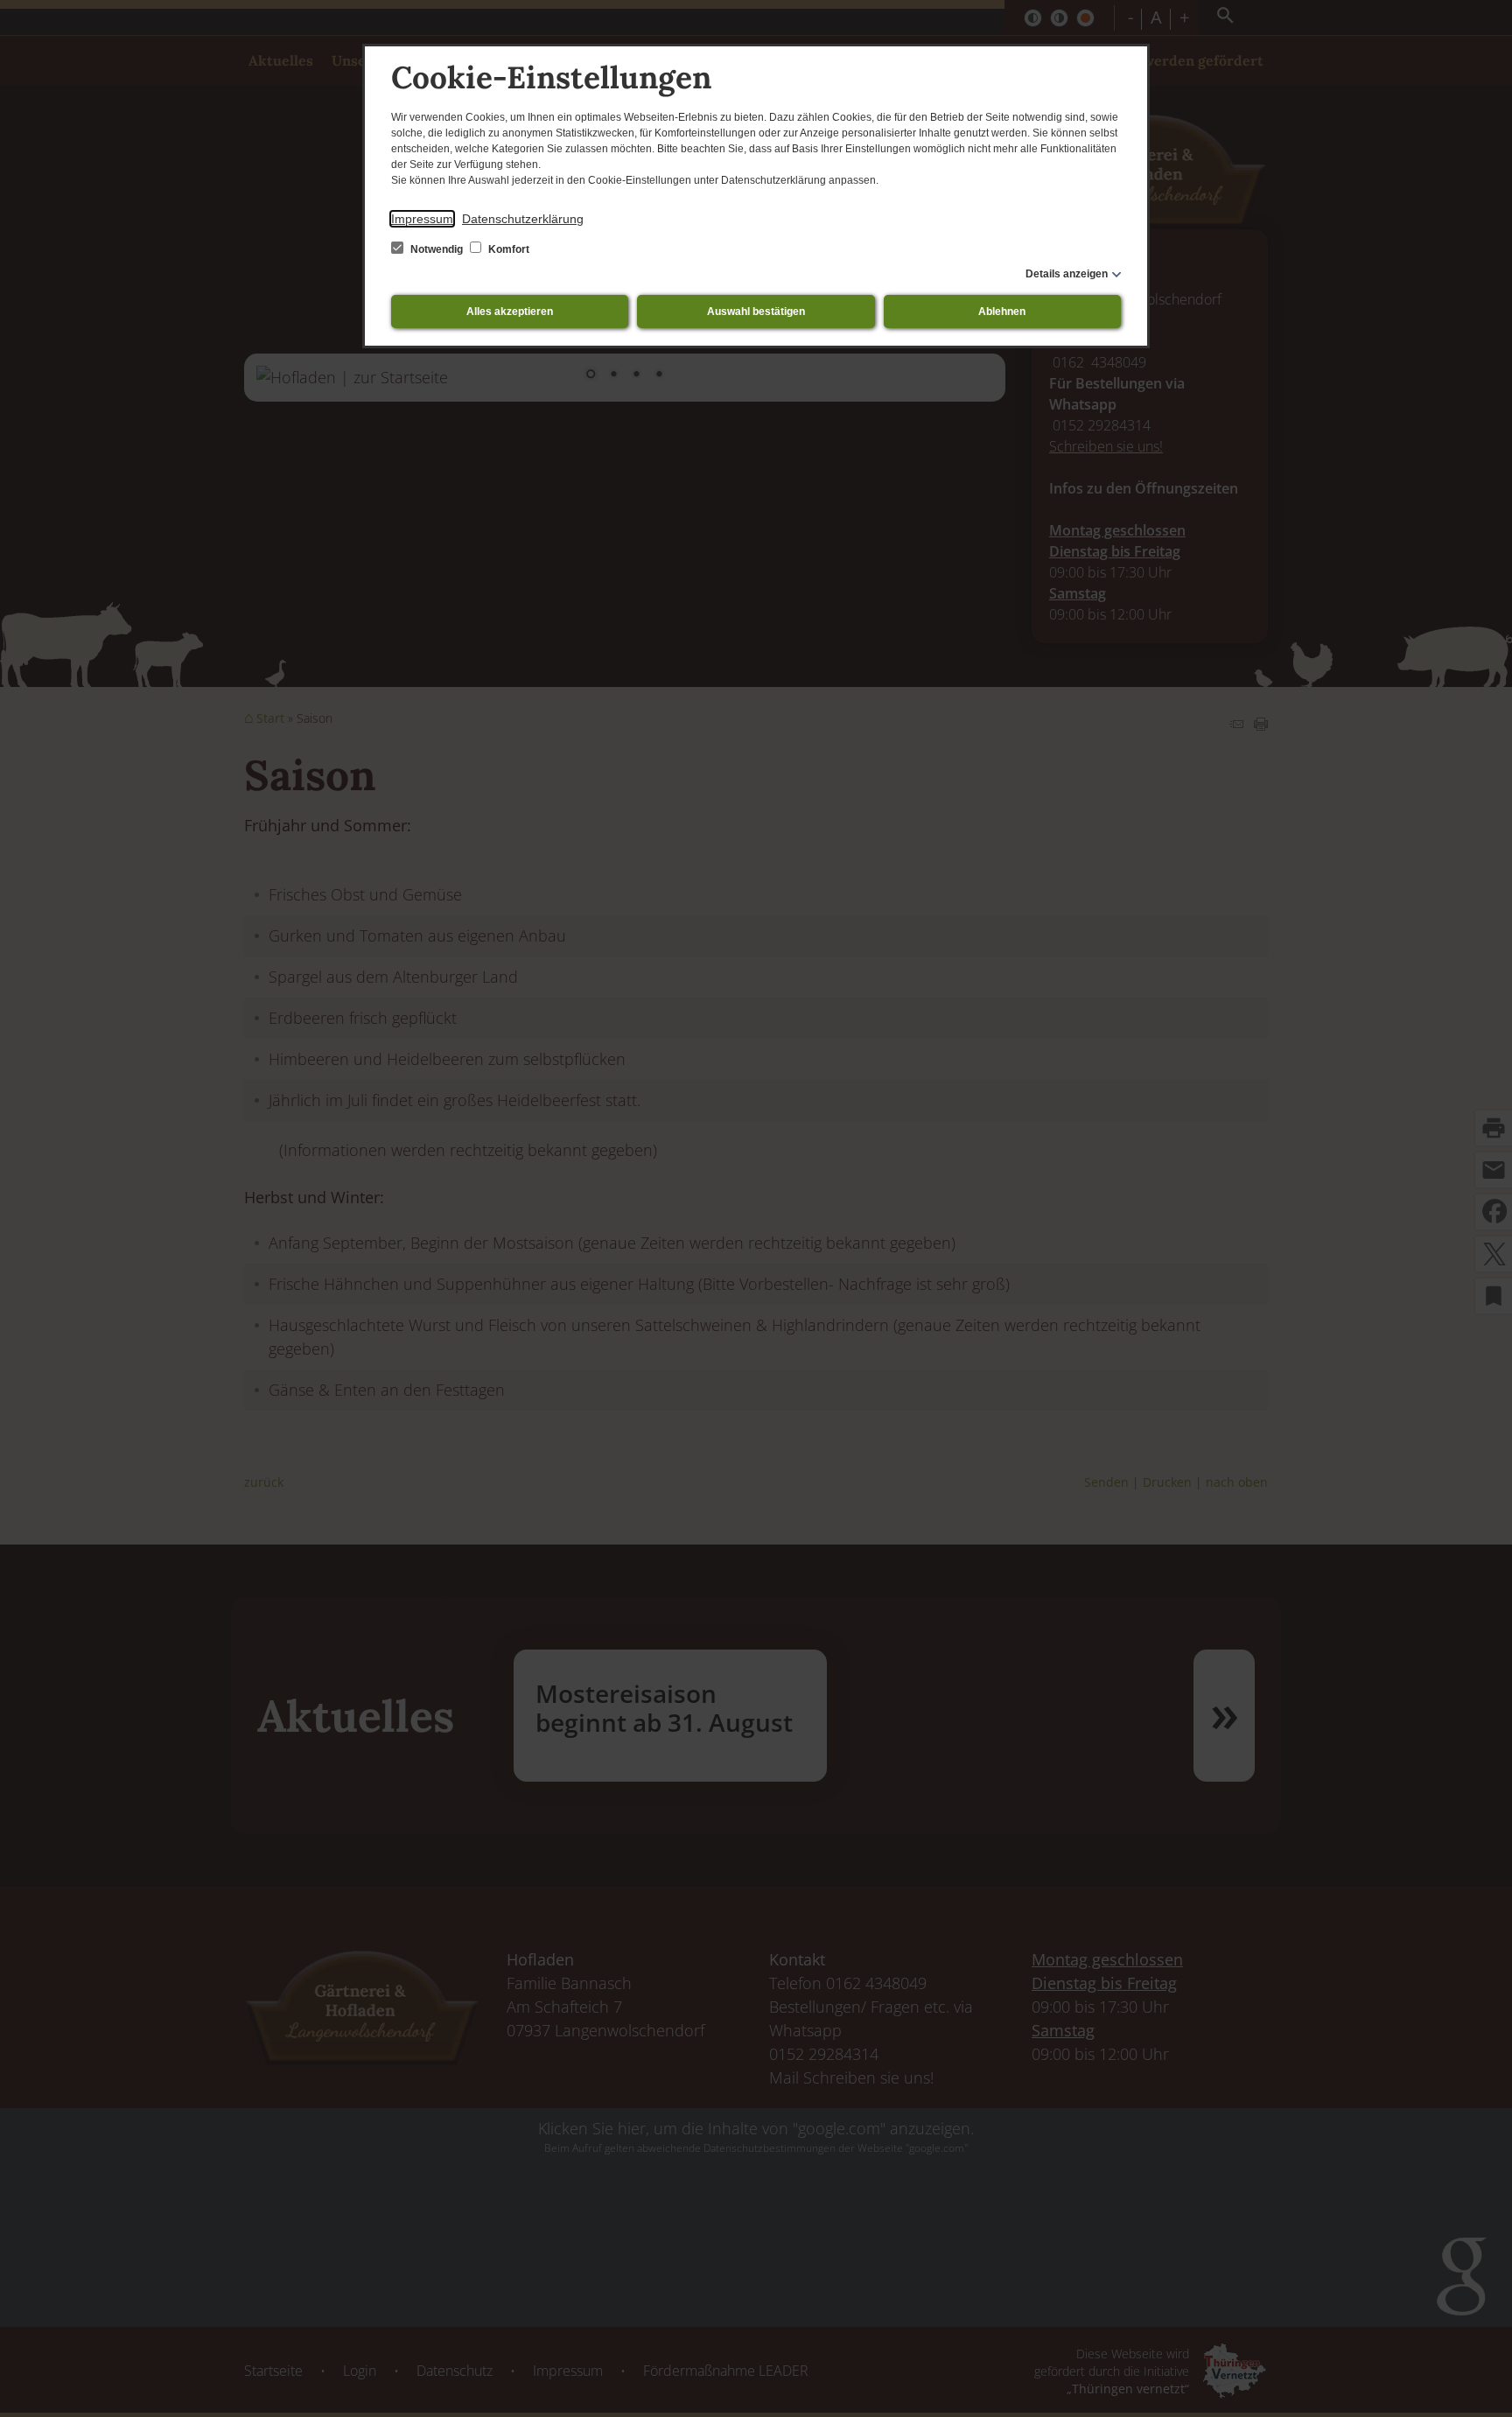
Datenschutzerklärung (523, 219)
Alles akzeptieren (510, 312)
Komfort (507, 249)
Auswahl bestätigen (756, 312)
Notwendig (437, 249)
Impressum (422, 219)
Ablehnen (1002, 312)
